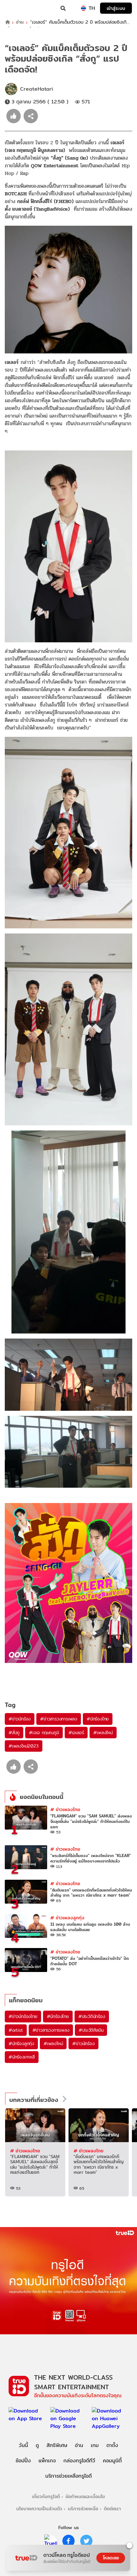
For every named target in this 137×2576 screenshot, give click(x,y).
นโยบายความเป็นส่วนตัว (39, 2508)
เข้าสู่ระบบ (116, 8)
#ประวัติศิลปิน (91, 2030)
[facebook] (68, 2541)
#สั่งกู (14, 1733)
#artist (16, 2030)
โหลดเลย (111, 2558)
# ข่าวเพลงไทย (65, 1809)
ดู (37, 2445)
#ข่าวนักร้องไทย (23, 2016)
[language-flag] (83, 8)
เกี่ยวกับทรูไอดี (46, 2496)
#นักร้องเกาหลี (22, 2057)
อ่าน (20, 22)
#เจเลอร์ (76, 1733)
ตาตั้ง (112, 2445)
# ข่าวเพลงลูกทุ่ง (67, 1918)
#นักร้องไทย (98, 1719)
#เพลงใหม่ (103, 1733)
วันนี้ (23, 2445)
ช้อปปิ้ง (23, 2461)
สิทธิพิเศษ (57, 2445)
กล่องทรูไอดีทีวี (79, 2461)
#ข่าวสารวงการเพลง (59, 1719)
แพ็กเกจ (47, 2461)
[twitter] (86, 2541)
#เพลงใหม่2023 (24, 1746)
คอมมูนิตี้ (112, 2461)
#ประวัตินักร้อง (92, 2016)
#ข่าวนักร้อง (20, 1719)
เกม (95, 2445)
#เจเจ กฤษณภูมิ (44, 1733)
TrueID (18, 8)
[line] (51, 2541)
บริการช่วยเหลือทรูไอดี (68, 2476)
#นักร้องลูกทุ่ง (21, 2043)
